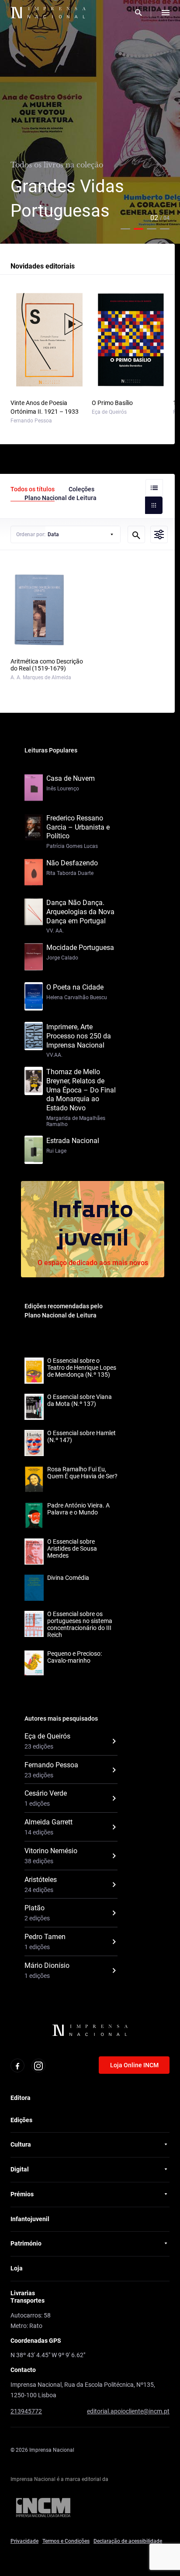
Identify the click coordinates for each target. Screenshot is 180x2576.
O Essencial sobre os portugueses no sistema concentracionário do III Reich (80, 1624)
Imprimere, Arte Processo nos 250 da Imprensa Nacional (79, 1036)
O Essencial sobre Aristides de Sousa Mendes (72, 1548)
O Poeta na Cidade (75, 987)
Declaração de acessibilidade (128, 2541)
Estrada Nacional (73, 1141)
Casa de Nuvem (71, 778)
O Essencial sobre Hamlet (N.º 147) (81, 1436)
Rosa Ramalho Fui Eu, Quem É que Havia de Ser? (82, 1473)
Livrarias (23, 2293)
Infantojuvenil (30, 2219)
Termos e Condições (66, 2541)
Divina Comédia (68, 1578)
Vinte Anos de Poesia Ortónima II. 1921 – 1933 (45, 407)
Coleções (81, 489)
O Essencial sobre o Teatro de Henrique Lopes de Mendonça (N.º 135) (82, 1368)
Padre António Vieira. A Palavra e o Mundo (78, 1509)
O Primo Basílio (112, 403)
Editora (21, 2098)
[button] (125, 229)
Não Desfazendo (72, 863)
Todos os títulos (33, 489)
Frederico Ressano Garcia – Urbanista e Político (78, 827)
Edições (21, 2120)
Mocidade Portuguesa (80, 948)
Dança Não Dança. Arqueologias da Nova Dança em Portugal (80, 912)
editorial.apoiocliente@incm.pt (128, 2411)
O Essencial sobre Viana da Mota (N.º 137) (80, 1400)
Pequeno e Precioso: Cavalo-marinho (74, 1657)
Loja (17, 2268)
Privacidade (24, 2541)
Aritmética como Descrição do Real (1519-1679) (47, 665)
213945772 (26, 2411)
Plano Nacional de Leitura (61, 498)
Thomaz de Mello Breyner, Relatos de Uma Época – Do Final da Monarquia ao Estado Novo (81, 1090)
